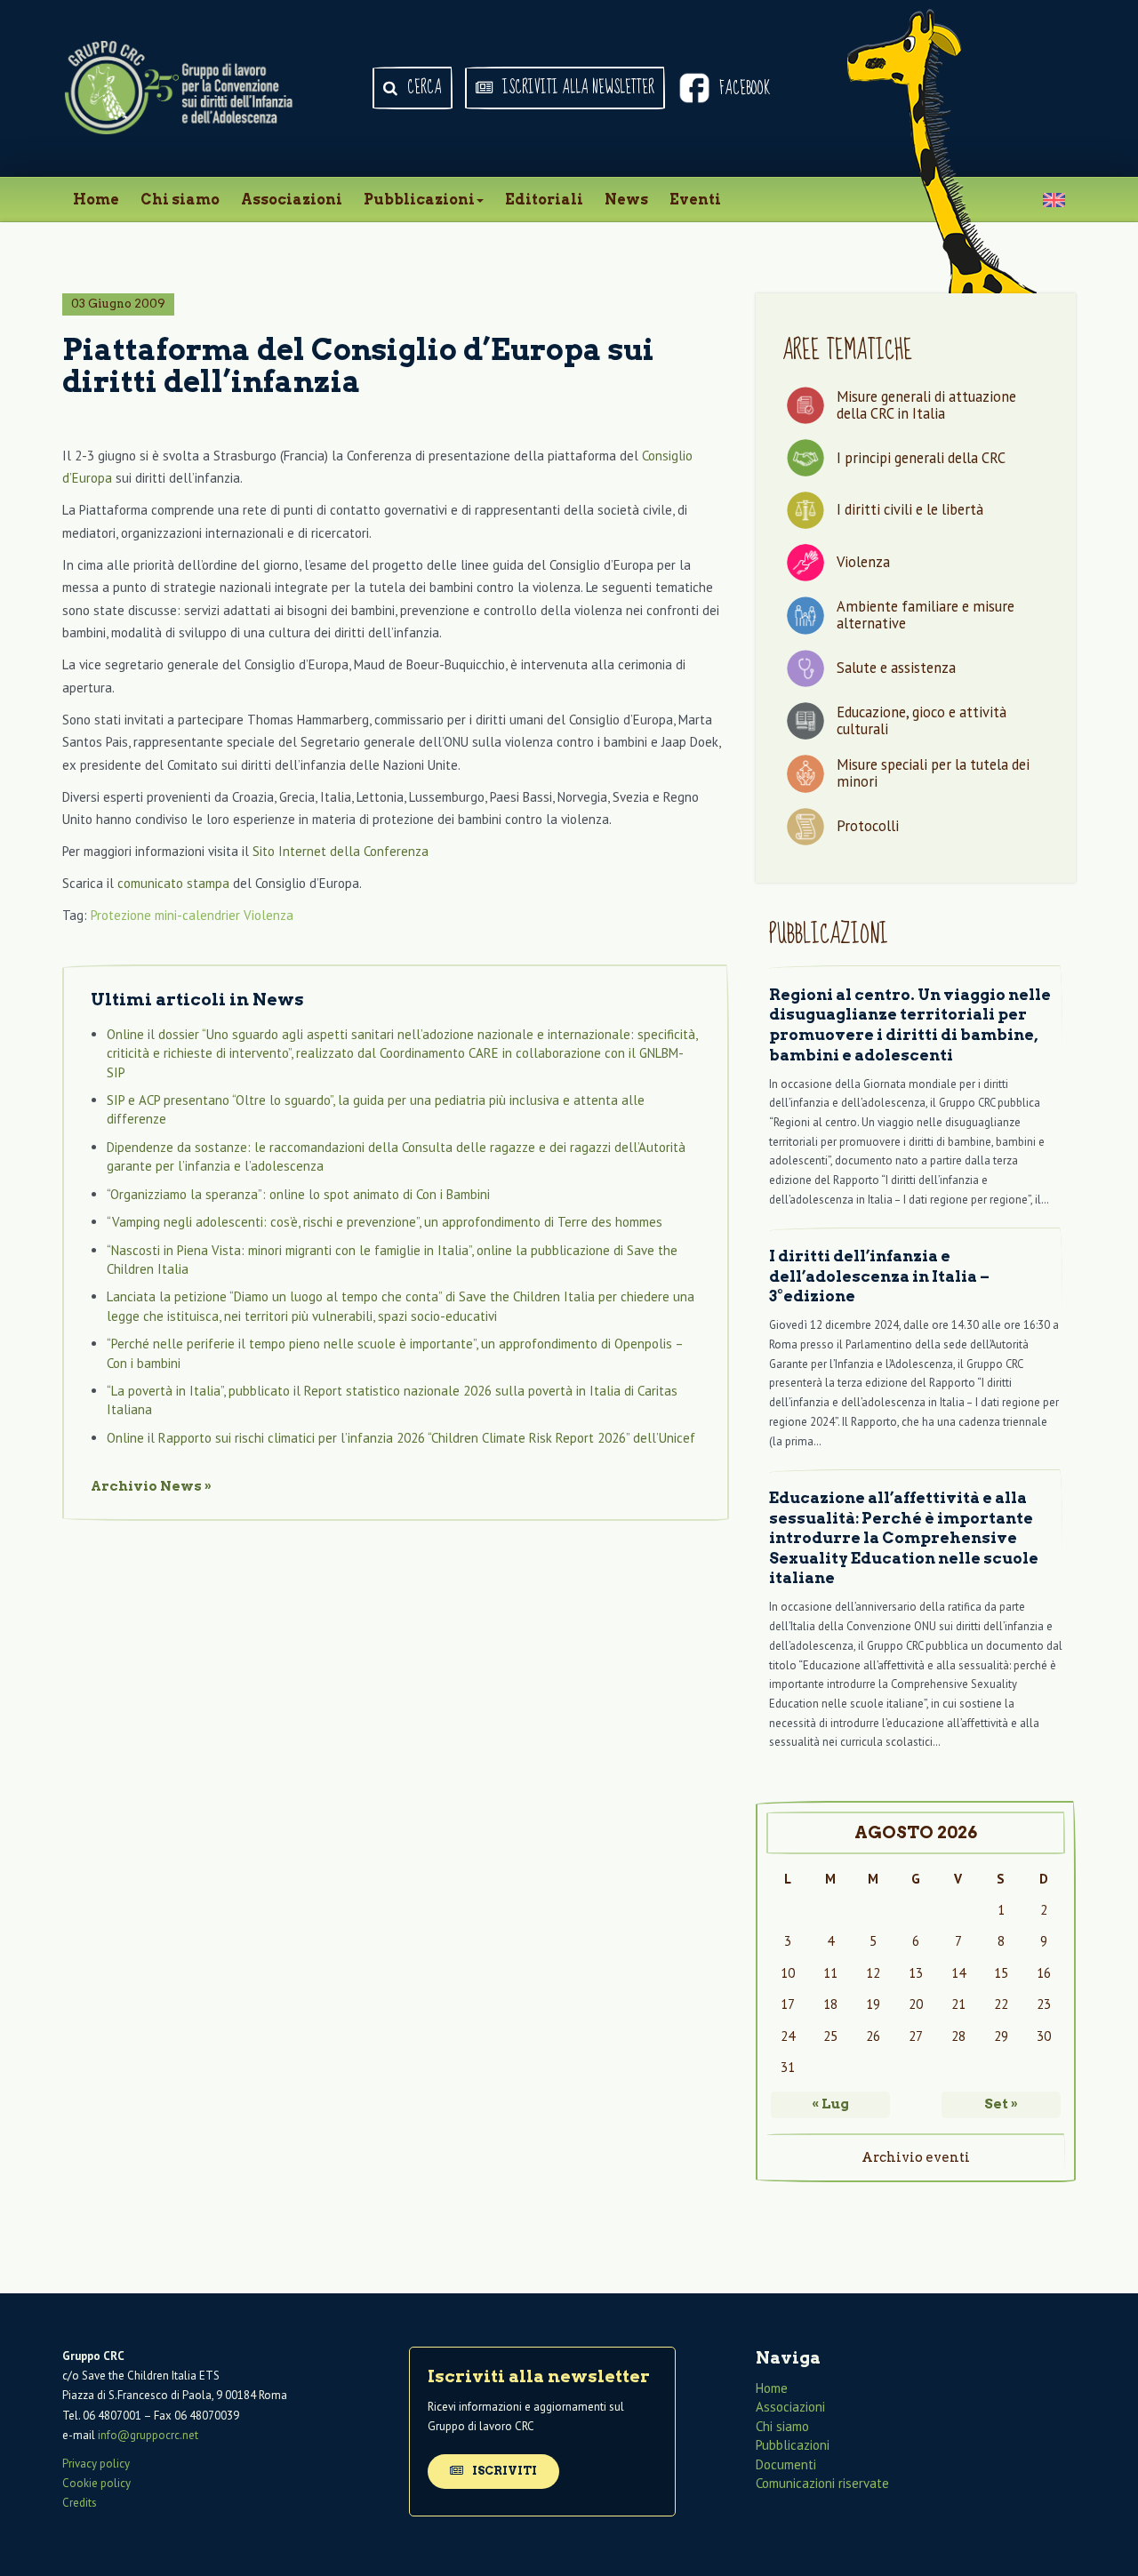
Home (96, 200)
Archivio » (151, 1486)
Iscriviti (503, 2471)
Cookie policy (96, 2483)
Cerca (423, 88)
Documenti (786, 2464)
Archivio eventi (916, 2157)
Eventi (695, 200)
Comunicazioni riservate (822, 2483)
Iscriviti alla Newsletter (577, 88)
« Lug (830, 2104)
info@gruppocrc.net (148, 2435)
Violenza (268, 915)
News (626, 200)
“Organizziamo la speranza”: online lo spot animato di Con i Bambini (298, 1194)
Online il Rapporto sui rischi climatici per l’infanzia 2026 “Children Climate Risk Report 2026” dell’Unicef (401, 1438)
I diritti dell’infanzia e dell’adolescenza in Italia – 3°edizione (879, 1276)
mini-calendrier (197, 915)
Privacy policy (96, 2464)
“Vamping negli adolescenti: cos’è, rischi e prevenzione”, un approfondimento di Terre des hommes (385, 1222)
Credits (80, 2503)
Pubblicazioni (419, 200)
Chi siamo (180, 200)
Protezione (121, 915)
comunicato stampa (173, 883)
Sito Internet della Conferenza (341, 851)
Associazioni (292, 200)
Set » (1001, 2104)
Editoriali (544, 200)
